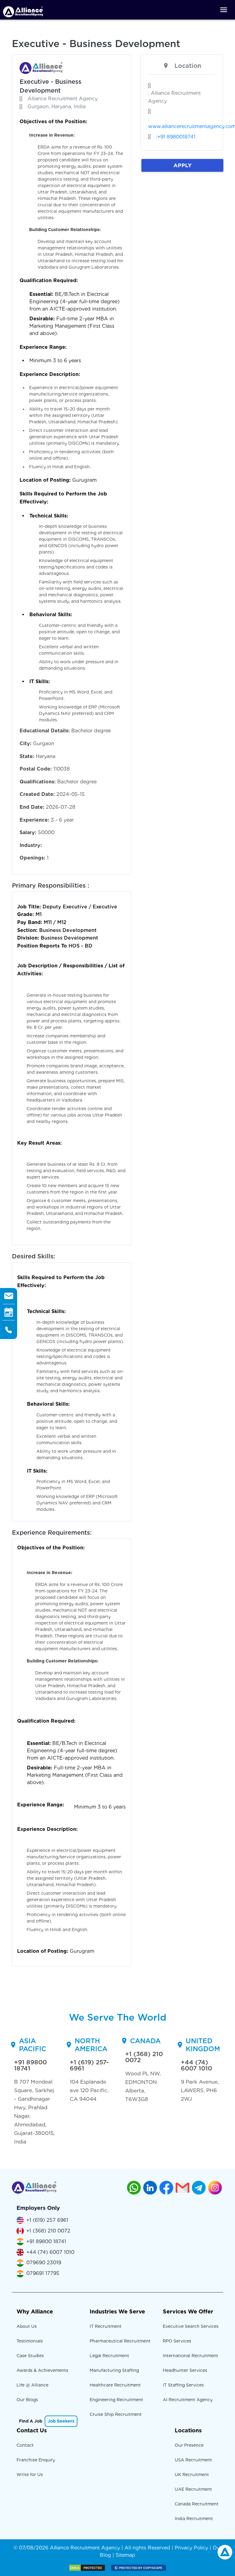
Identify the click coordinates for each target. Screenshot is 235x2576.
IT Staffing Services (183, 2385)
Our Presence (189, 2445)
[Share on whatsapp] (134, 2188)
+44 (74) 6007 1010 (196, 2065)
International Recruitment (190, 2356)
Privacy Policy (191, 2548)
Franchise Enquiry (36, 2460)
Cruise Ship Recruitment (116, 2414)
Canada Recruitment (197, 2504)
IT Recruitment (106, 2326)
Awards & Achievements (42, 2370)
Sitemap (125, 2555)
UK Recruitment (192, 2475)
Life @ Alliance (32, 2385)
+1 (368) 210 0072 (144, 2057)
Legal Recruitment (109, 2356)
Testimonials (30, 2341)
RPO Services (177, 2341)
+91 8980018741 (176, 137)
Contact (25, 2445)
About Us (27, 2326)
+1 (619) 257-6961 (89, 2065)
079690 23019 (44, 2263)
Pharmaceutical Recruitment (120, 2341)
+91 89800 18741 (30, 2065)
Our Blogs (27, 2400)
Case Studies (30, 2356)
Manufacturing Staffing (114, 2370)
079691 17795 (43, 2273)
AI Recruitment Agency (188, 2400)
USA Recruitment (193, 2460)
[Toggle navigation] (224, 10)
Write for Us (30, 2475)
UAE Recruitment (193, 2489)
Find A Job (31, 2421)
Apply (183, 165)
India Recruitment (194, 2519)
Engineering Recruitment (116, 2400)
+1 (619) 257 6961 (47, 2220)
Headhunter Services (185, 2370)
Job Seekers (61, 2421)
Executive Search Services (191, 2326)
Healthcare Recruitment (115, 2385)
